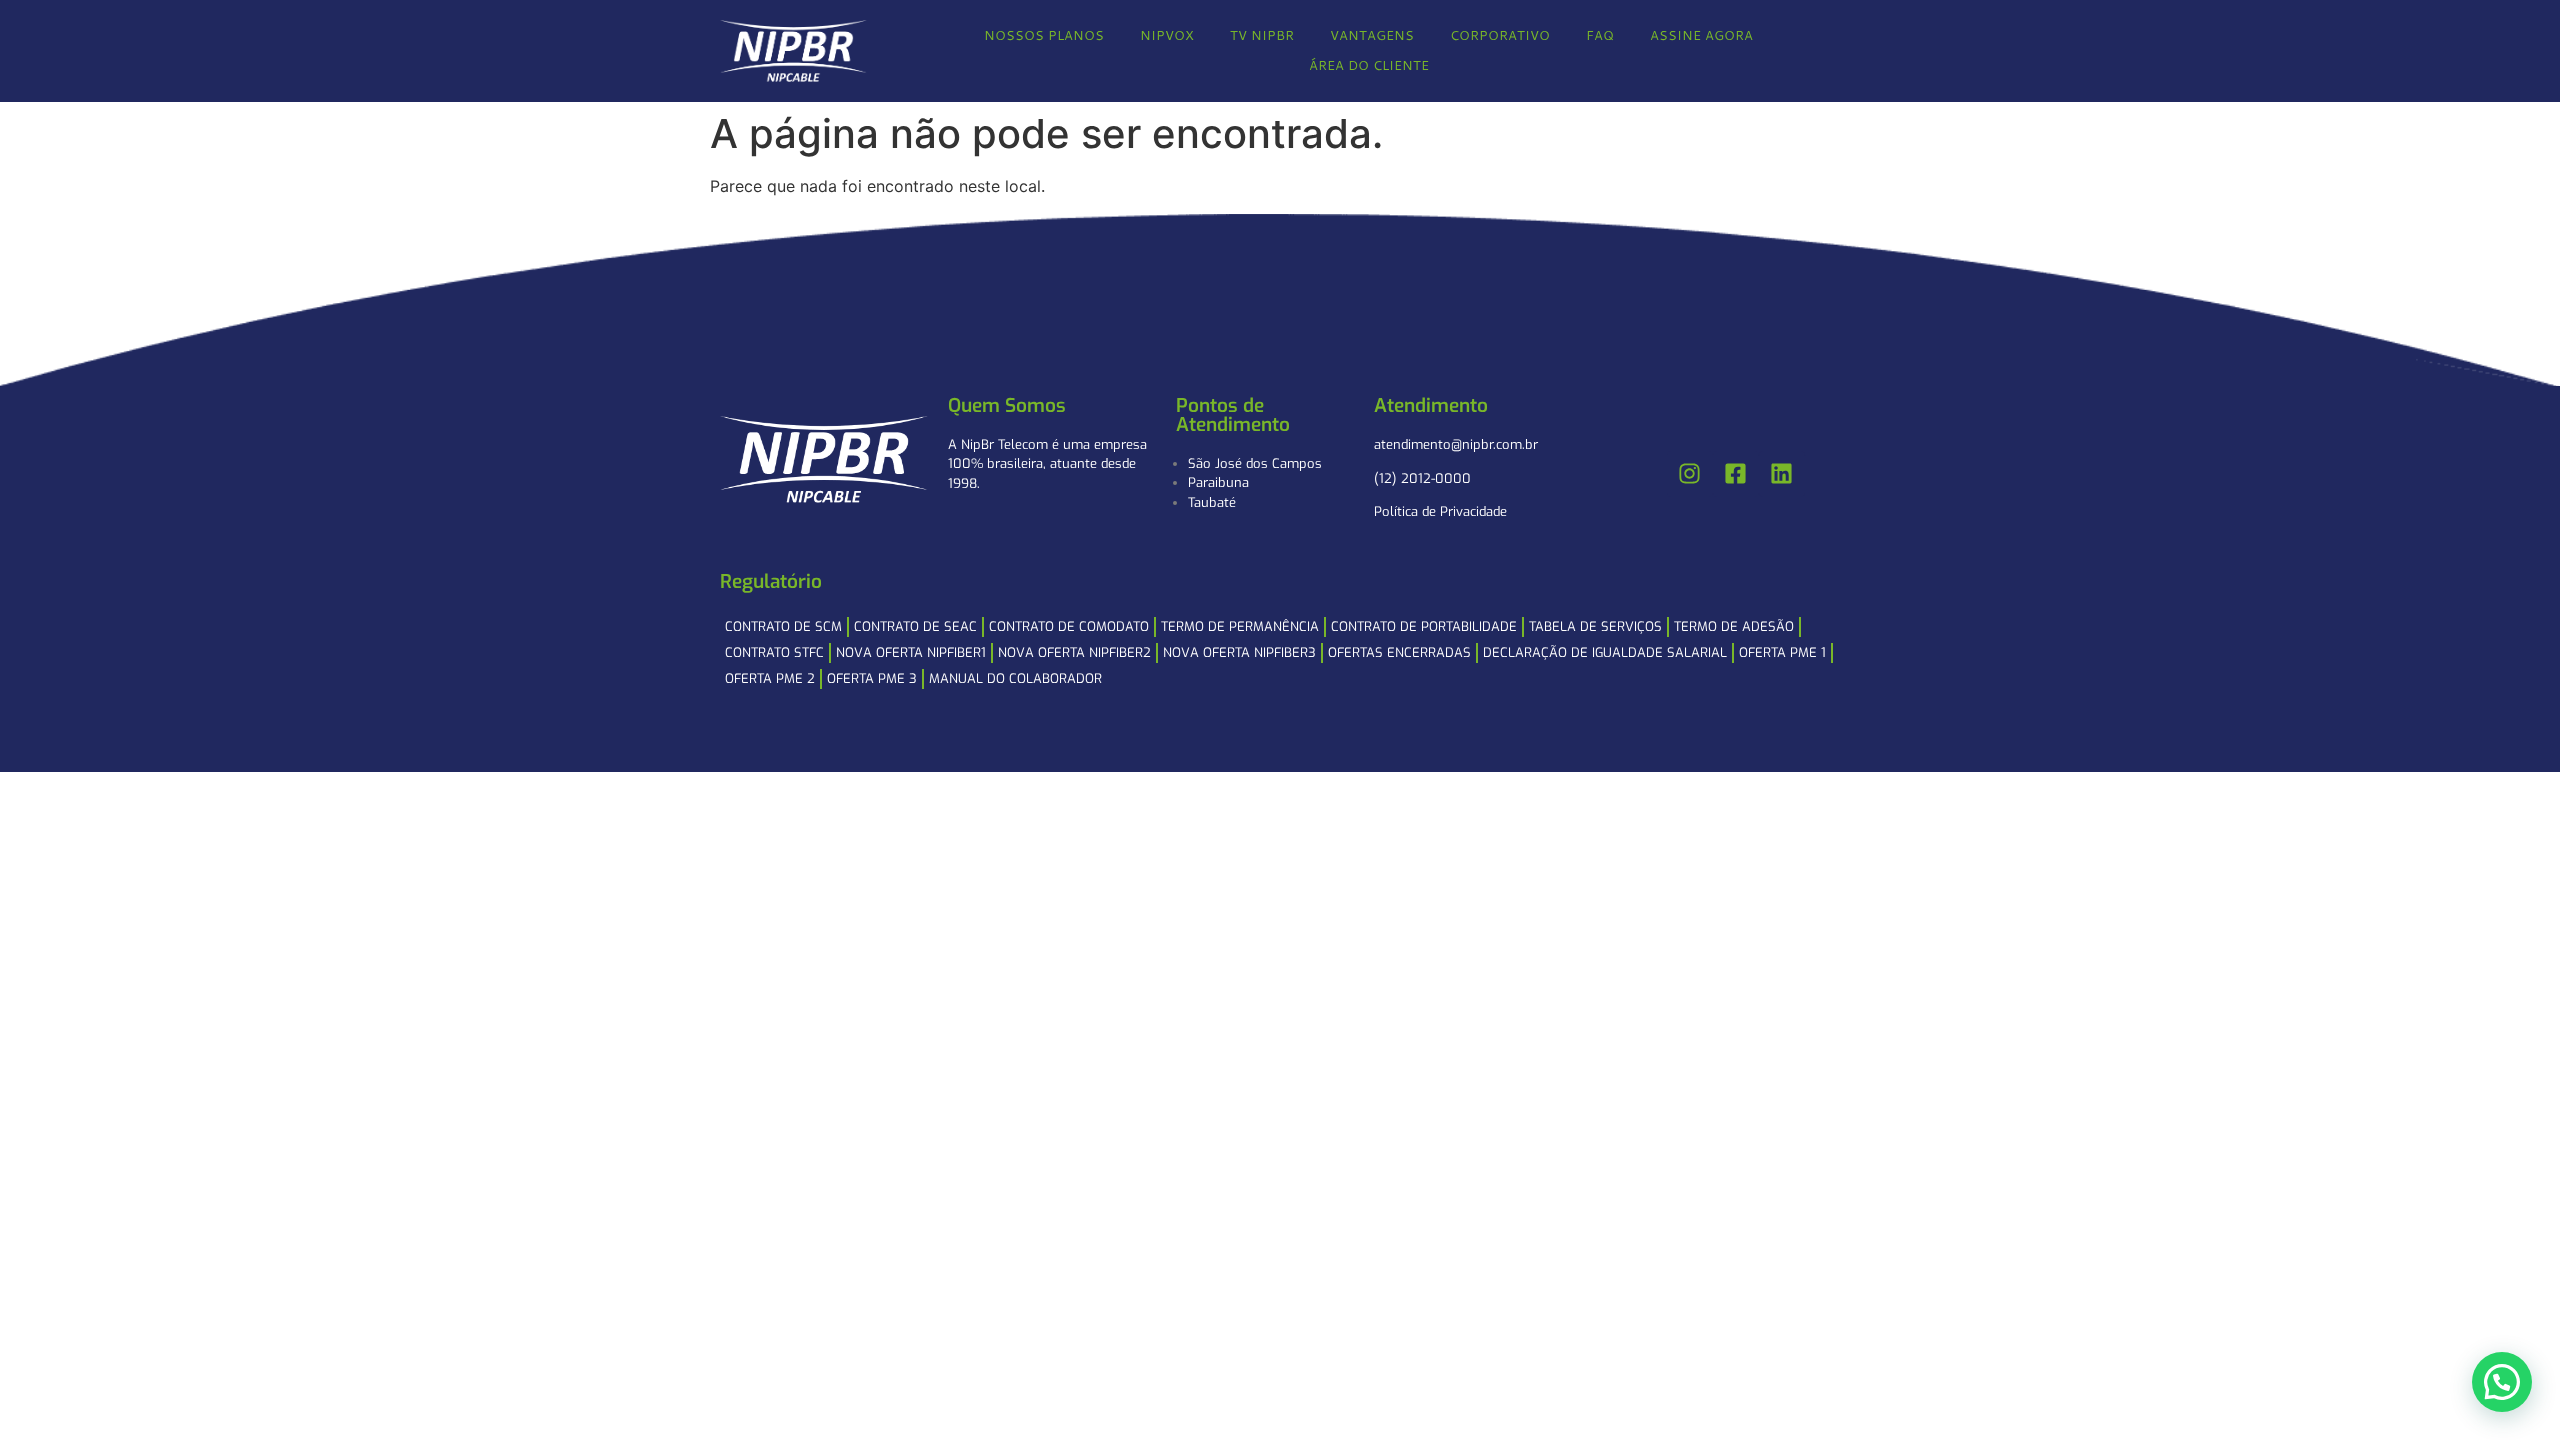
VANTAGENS (1372, 35)
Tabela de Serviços (1595, 626)
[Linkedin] (1782, 474)
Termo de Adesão (1734, 626)
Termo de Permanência (1240, 626)
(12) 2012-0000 (1422, 478)
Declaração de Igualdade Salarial (1605, 652)
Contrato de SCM (783, 626)
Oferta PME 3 (872, 678)
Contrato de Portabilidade (1424, 626)
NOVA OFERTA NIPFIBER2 (1074, 652)
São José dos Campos (1255, 463)
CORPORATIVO (1500, 35)
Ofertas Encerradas (1399, 652)
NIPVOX (1167, 35)
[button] (2502, 1382)
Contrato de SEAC (915, 626)
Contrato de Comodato (1069, 626)
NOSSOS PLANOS (1044, 35)
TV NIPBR (1262, 35)
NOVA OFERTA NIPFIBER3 (1239, 652)
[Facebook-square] (1736, 474)
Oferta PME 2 (770, 678)
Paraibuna (1218, 482)
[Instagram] (1690, 474)
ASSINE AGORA (1701, 35)
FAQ (1600, 35)
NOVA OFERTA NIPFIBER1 (911, 652)
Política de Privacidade (1440, 511)
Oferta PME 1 (1782, 652)
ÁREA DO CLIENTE (1369, 65)
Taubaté (1212, 502)
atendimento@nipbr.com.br (1456, 444)
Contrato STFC (774, 652)
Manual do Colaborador (1015, 678)
